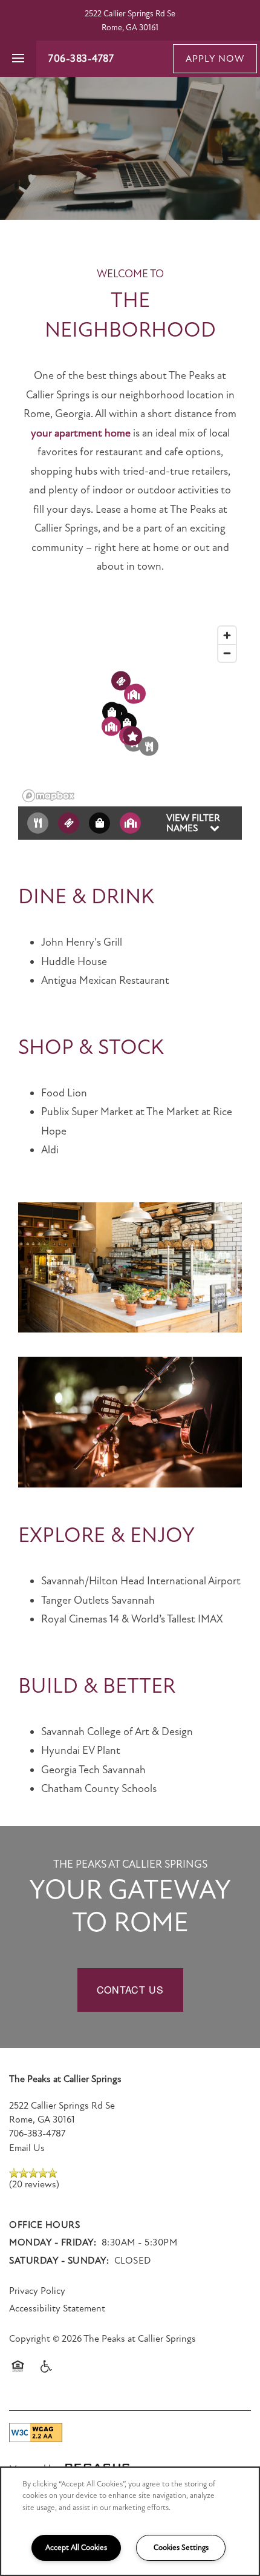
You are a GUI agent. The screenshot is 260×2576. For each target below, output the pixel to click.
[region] (130, 2521)
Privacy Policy (37, 2291)
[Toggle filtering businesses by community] (130, 823)
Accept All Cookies (76, 2548)
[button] (215, 59)
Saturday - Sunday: (59, 2261)
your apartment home (81, 433)
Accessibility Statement (57, 2308)
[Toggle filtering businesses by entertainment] (69, 823)
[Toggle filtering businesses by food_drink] (38, 823)
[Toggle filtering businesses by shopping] (99, 823)
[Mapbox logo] (48, 796)
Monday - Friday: (53, 2242)
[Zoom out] (227, 653)
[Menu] (18, 59)
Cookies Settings (181, 2548)
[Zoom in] (227, 635)
